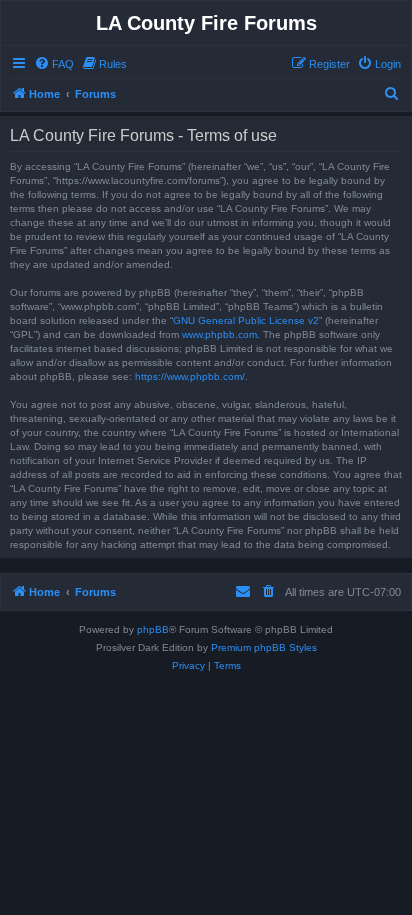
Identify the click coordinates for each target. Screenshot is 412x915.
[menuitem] (54, 64)
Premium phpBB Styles (264, 647)
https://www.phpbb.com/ (190, 376)
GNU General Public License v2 (246, 320)
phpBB (153, 629)
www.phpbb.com (219, 334)
